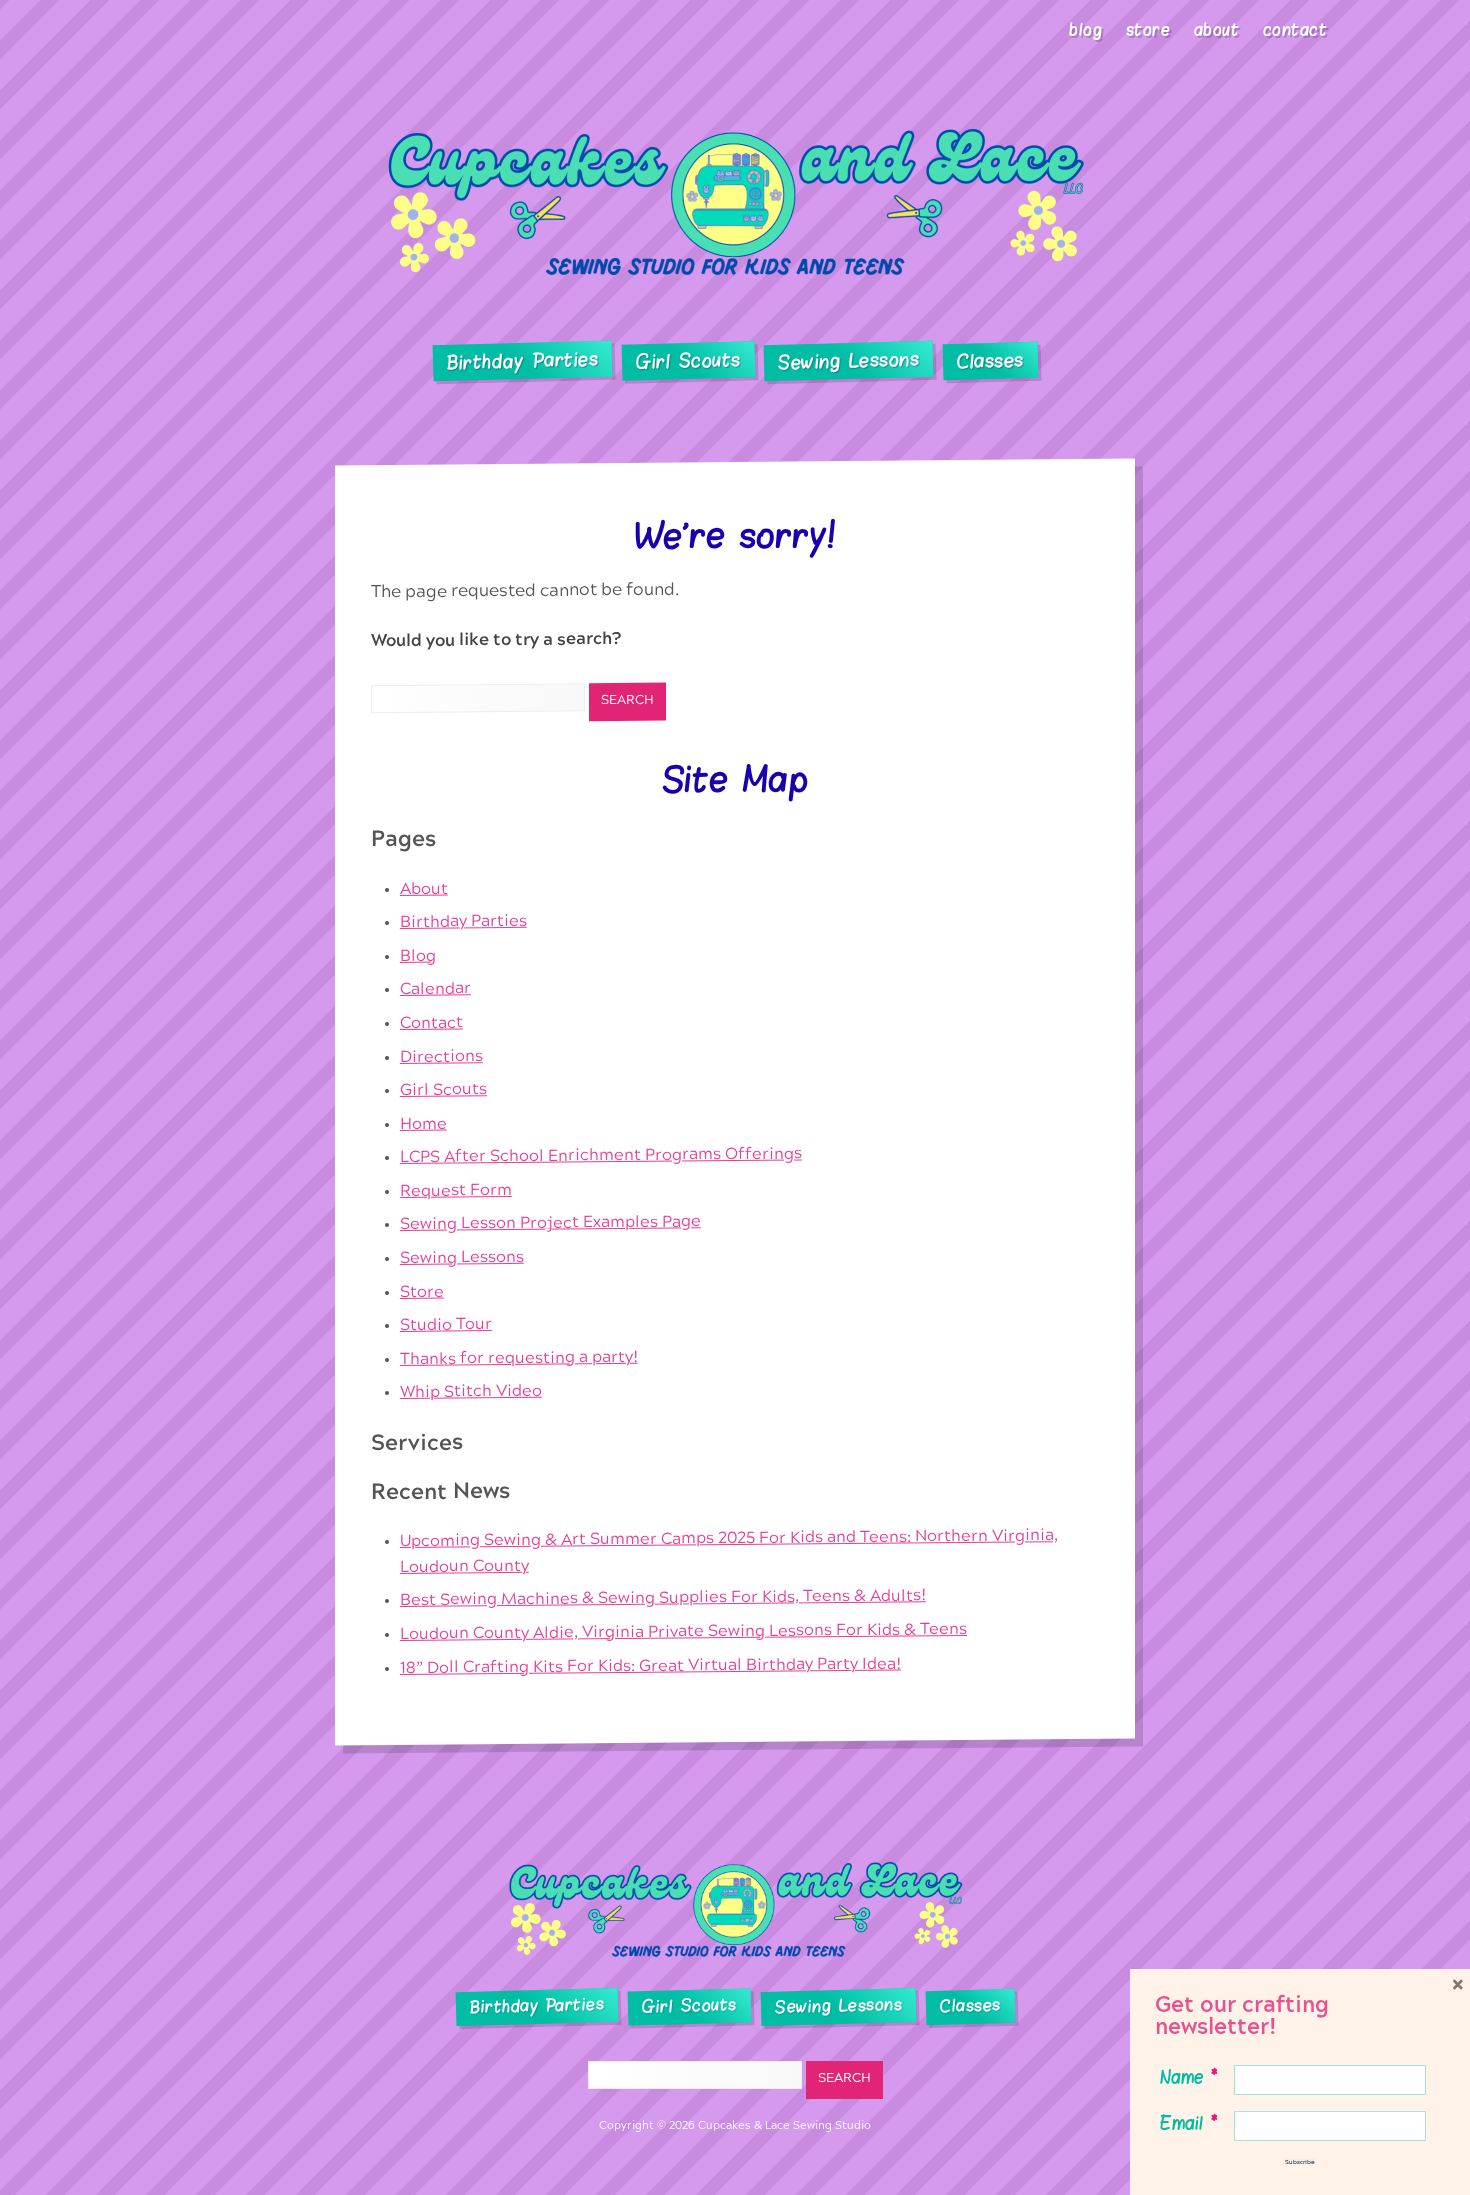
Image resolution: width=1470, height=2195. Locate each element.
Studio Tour (446, 1324)
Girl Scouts (687, 361)
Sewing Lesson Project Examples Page (550, 1223)
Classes (990, 362)
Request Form (456, 1190)
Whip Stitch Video (471, 1391)
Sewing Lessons (849, 362)
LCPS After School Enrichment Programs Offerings (601, 1156)
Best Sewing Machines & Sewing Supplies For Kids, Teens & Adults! (663, 1598)
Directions (441, 1056)
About (1217, 30)
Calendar (435, 989)
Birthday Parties (522, 361)
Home (423, 1123)
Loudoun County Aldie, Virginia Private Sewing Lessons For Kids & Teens (683, 1631)
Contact (1295, 30)
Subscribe (1300, 2162)
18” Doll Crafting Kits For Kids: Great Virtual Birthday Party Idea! (650, 1665)
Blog (1085, 30)
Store (1148, 30)
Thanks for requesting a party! (519, 1358)
